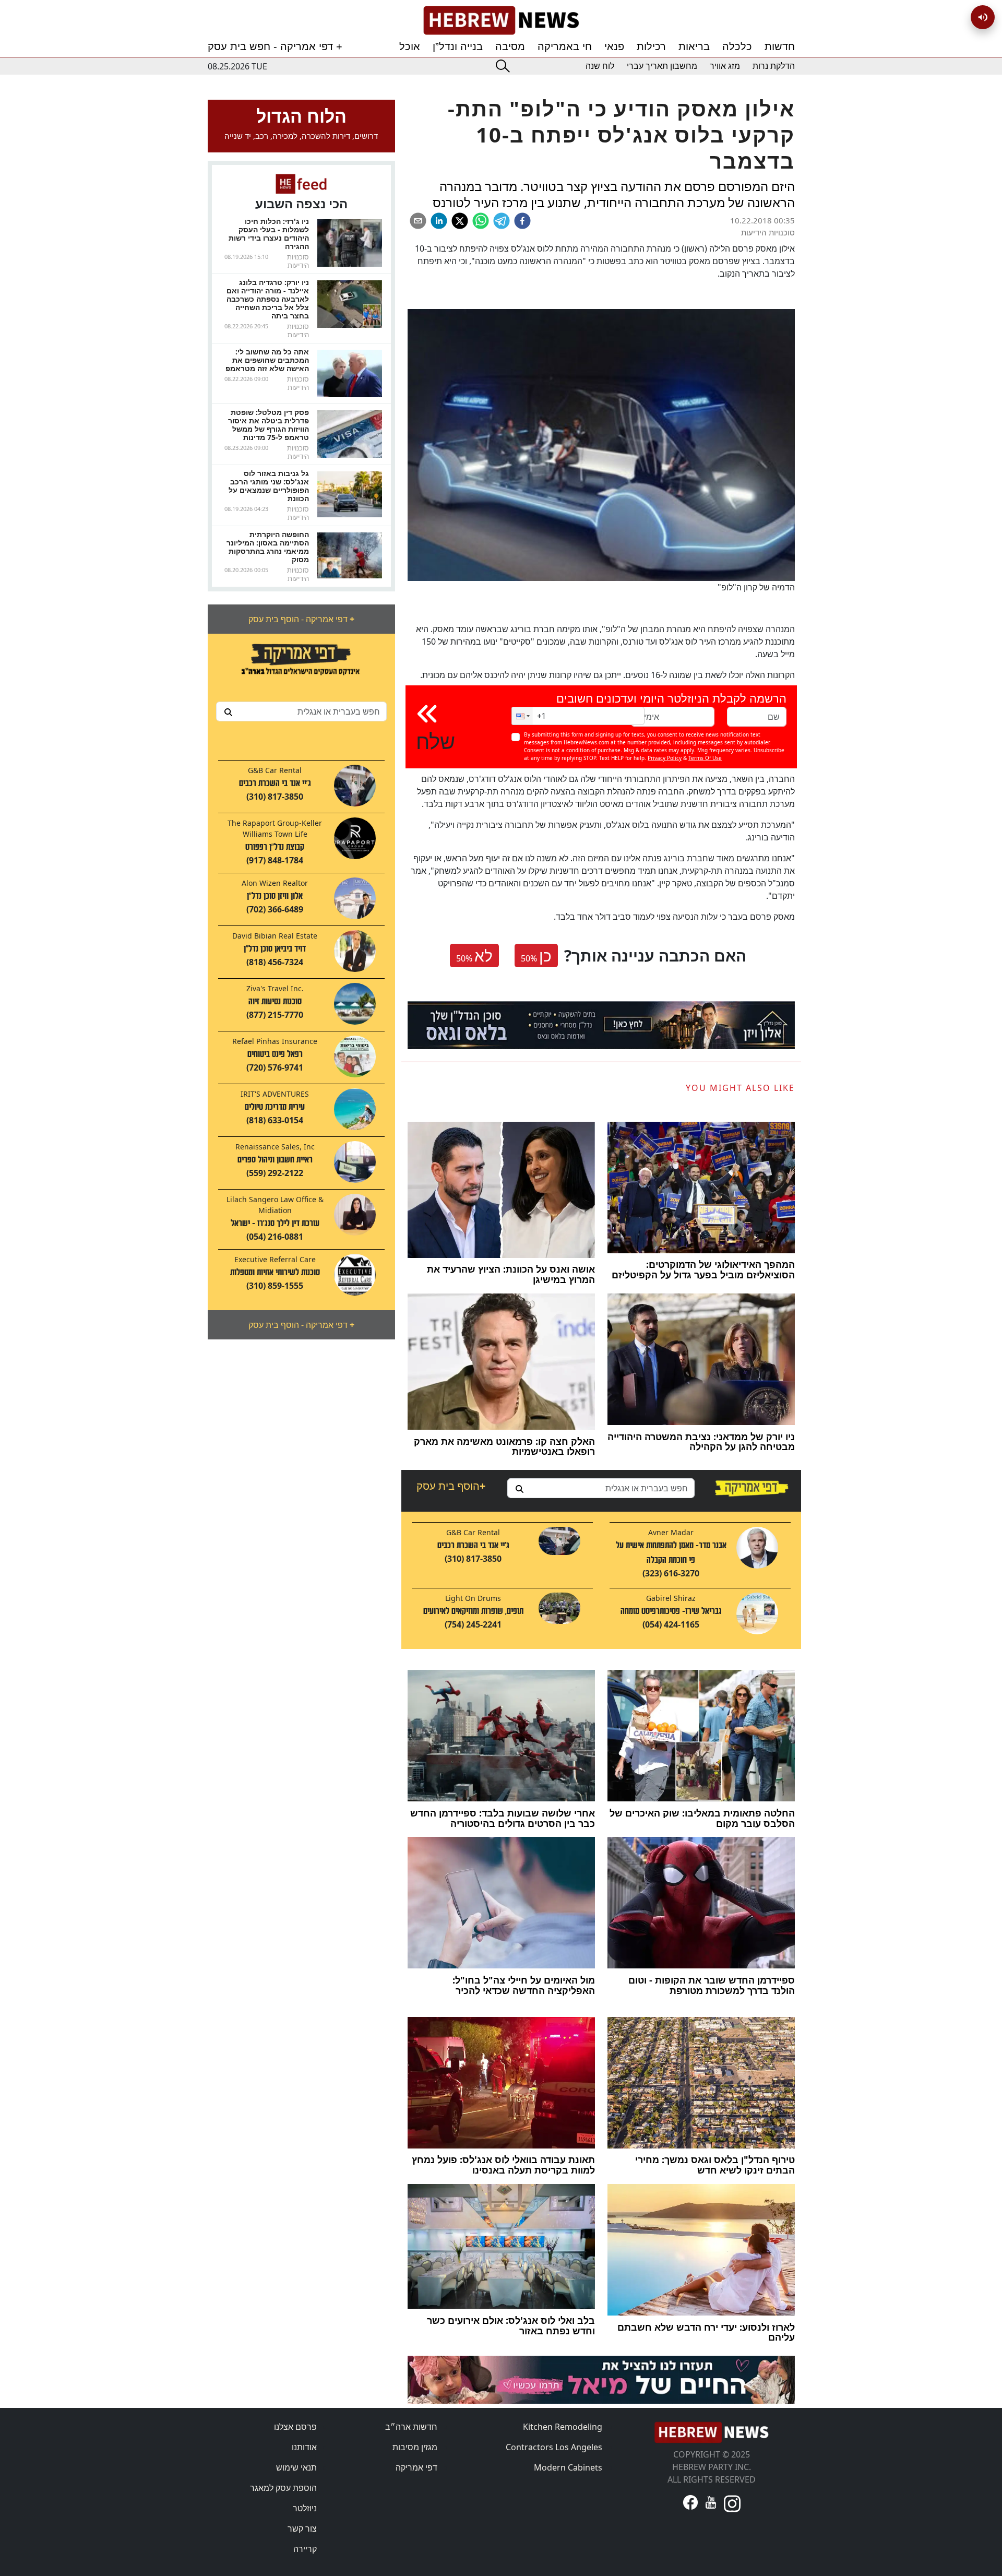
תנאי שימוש (296, 2467)
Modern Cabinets (568, 2467)
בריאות (694, 46)
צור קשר (302, 2528)
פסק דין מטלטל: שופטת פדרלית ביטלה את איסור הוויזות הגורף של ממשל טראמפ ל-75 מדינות (269, 425)
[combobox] (301, 711)
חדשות (780, 46)
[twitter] (460, 221)
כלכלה (737, 46)
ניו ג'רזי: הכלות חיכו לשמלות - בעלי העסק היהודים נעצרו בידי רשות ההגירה (269, 234)
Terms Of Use (705, 758)
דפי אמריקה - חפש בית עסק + (275, 46)
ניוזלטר (305, 2508)
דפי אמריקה (416, 2467)
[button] (522, 716)
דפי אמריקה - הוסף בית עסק (301, 619)
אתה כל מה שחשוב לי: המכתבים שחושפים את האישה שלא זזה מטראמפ (267, 360)
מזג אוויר (725, 66)
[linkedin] (439, 221)
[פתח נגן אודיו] (983, 17)
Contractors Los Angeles (554, 2447)
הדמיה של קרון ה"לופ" (756, 587)
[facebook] (522, 221)
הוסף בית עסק (451, 1486)
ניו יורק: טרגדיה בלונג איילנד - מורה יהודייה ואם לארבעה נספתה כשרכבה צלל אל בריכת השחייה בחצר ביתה (268, 299)
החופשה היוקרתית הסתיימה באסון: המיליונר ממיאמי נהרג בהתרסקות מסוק (268, 547)
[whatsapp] (481, 221)
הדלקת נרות (774, 66)
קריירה (305, 2549)
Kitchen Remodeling (563, 2427)
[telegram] (502, 221)
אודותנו (304, 2447)
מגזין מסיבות (415, 2447)
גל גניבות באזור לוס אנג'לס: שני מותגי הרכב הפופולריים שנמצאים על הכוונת (269, 486)
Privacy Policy (665, 758)
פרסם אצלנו (295, 2427)
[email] (418, 221)
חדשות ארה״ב (411, 2427)
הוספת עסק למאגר (283, 2488)
